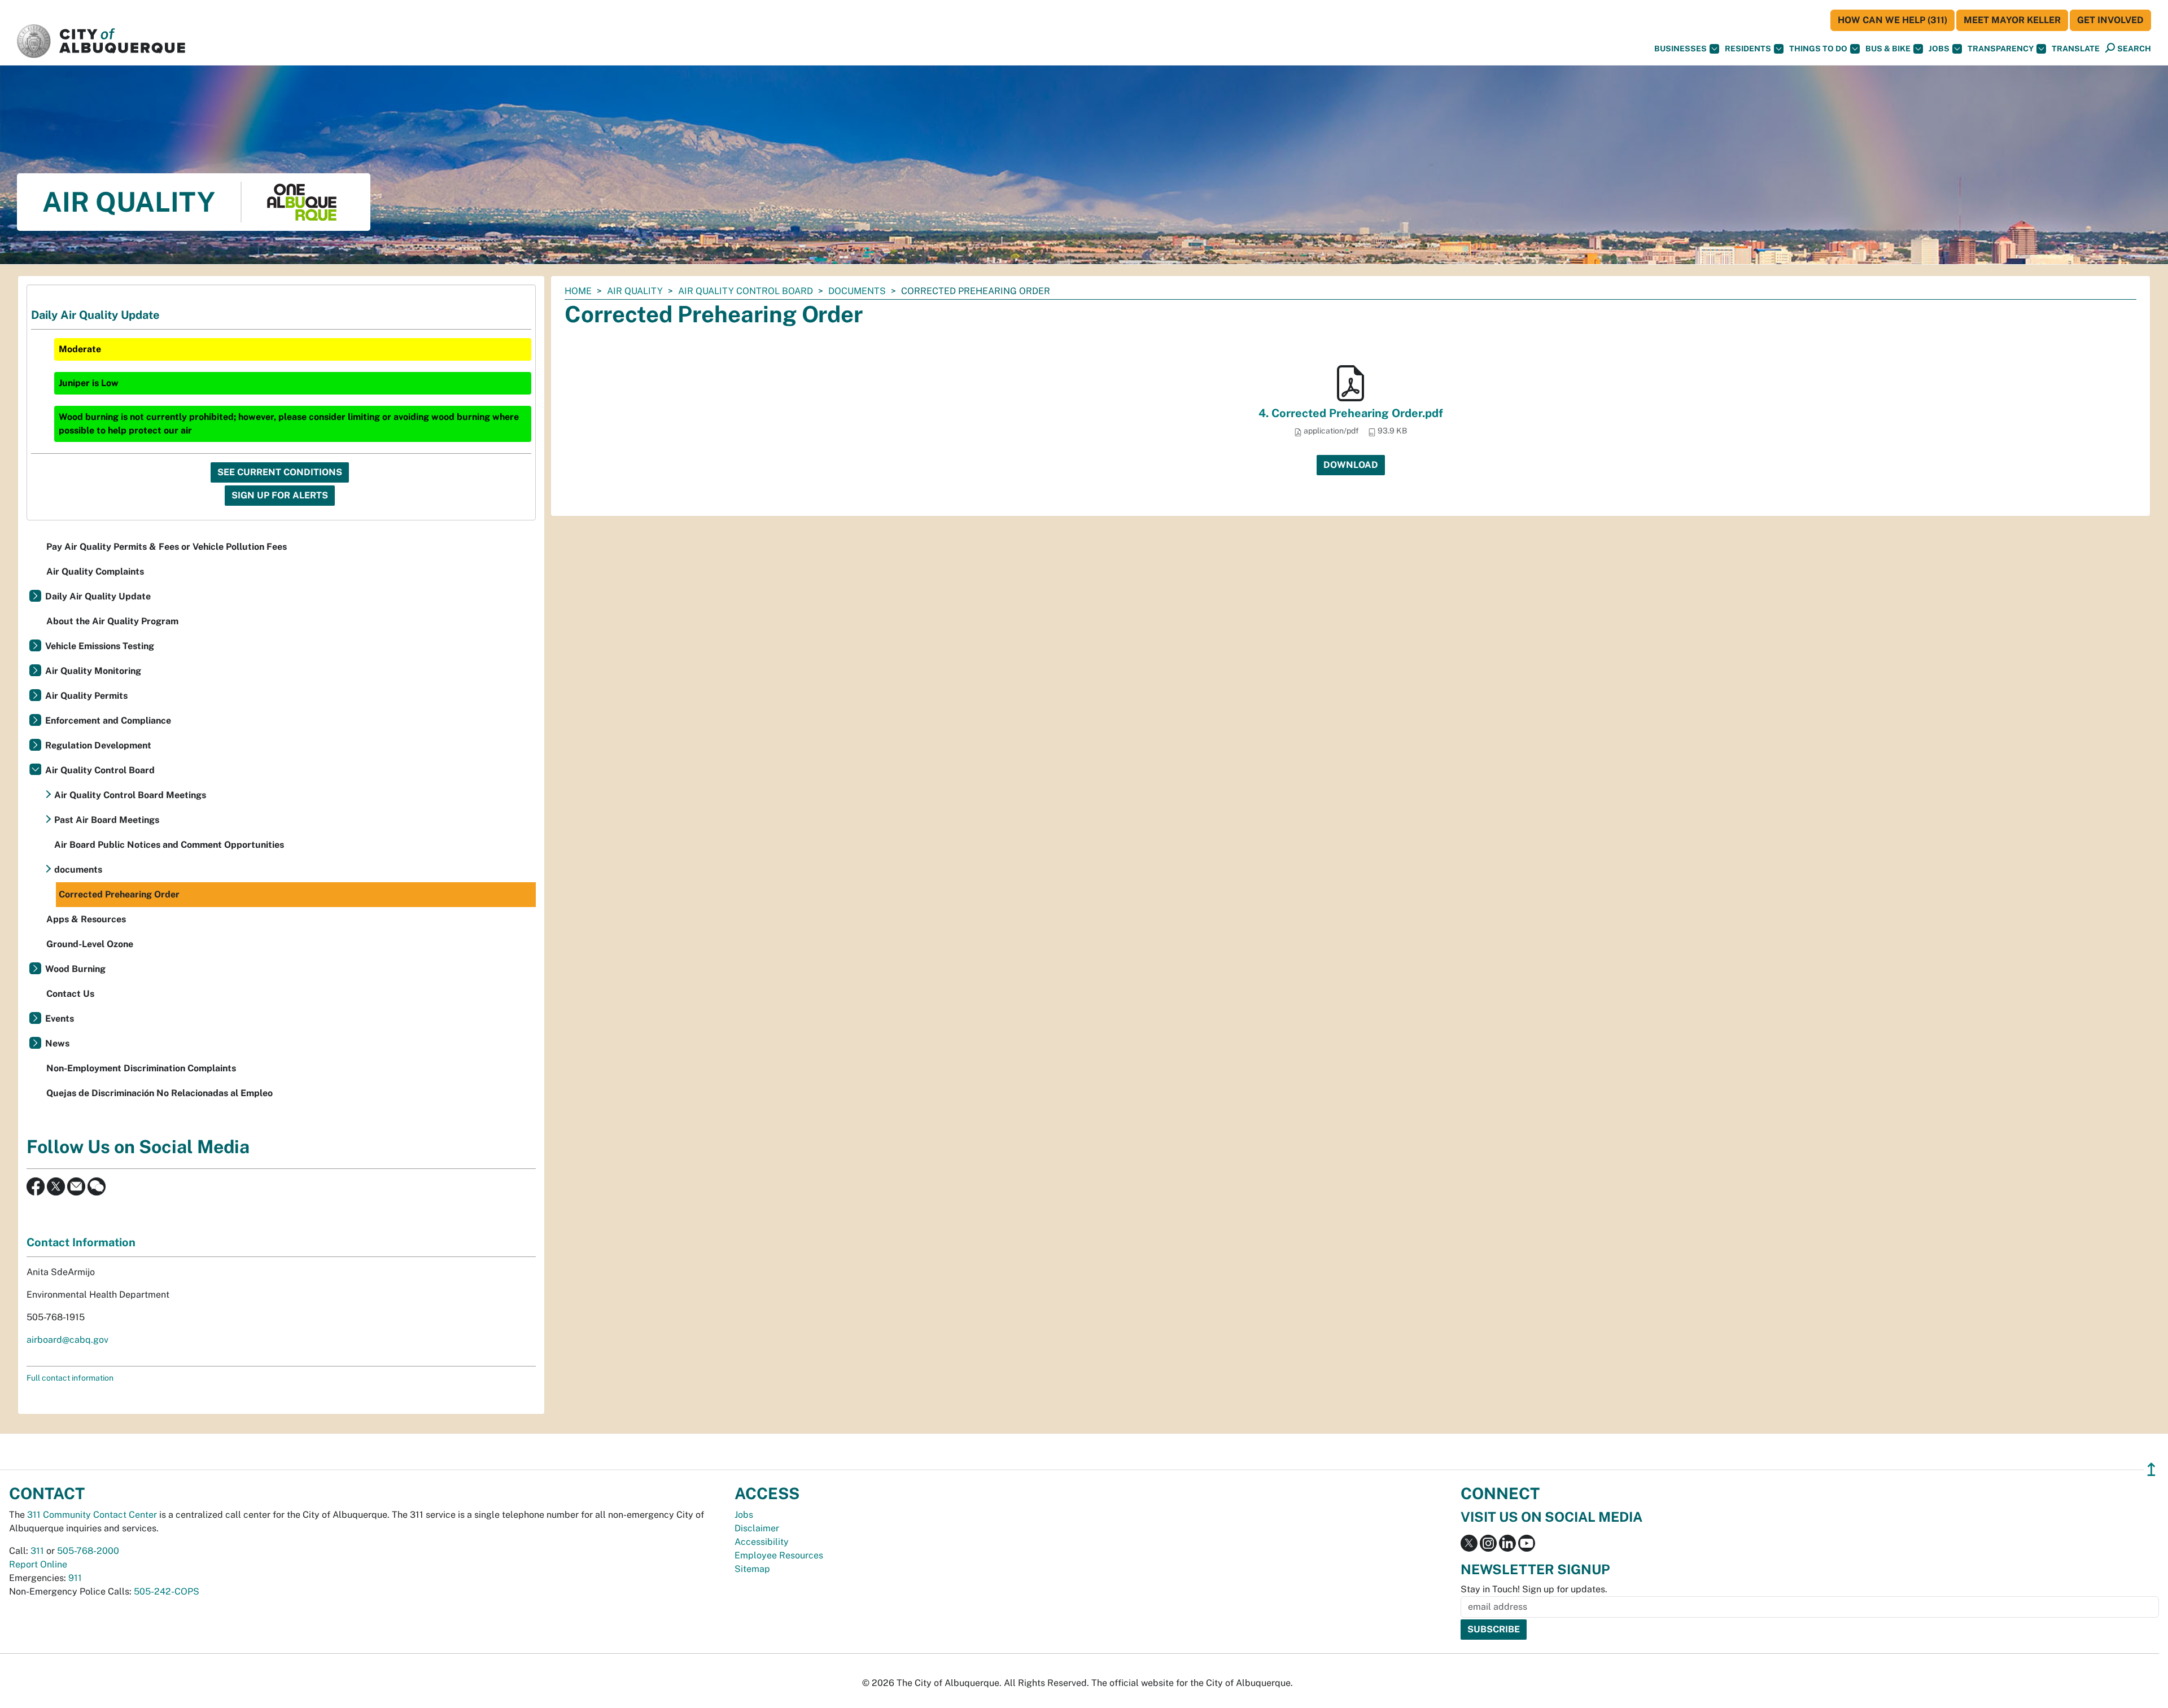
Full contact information (70, 1378)
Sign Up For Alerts (280, 495)
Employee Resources (779, 1555)
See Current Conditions (280, 472)
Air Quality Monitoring (93, 671)
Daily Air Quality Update (98, 596)
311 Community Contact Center (92, 1515)
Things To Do (1818, 49)
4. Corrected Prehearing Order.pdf (1351, 413)
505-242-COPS (167, 1591)
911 (75, 1578)
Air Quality (635, 291)
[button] (2076, 49)
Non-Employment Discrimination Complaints (141, 1068)
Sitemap (752, 1569)
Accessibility (762, 1542)
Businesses (1680, 49)
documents (857, 291)
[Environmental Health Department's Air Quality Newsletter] (76, 1186)
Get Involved (2110, 20)
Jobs (1939, 49)
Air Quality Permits (86, 696)
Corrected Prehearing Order (119, 894)
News (57, 1043)
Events (60, 1019)
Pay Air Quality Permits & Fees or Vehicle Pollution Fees (167, 547)
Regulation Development (98, 745)
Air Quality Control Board (746, 291)
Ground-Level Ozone (90, 944)
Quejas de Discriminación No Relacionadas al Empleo (159, 1093)
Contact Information (81, 1242)
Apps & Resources (86, 919)
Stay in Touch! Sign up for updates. (1534, 1589)
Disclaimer (757, 1528)
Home (578, 291)
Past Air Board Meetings (107, 820)
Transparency (2001, 49)
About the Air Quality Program (112, 621)
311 (37, 1551)
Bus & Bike (1888, 49)
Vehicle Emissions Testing (100, 646)
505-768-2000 (88, 1551)
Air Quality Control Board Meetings (130, 795)
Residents (1748, 49)
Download (1351, 465)
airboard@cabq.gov (67, 1340)
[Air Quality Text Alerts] (97, 1186)
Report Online (38, 1564)
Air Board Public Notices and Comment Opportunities (169, 845)
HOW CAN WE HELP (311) (1892, 20)
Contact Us (70, 994)
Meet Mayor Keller (2012, 20)
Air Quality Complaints (95, 571)
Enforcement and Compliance (108, 721)
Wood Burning (75, 969)
